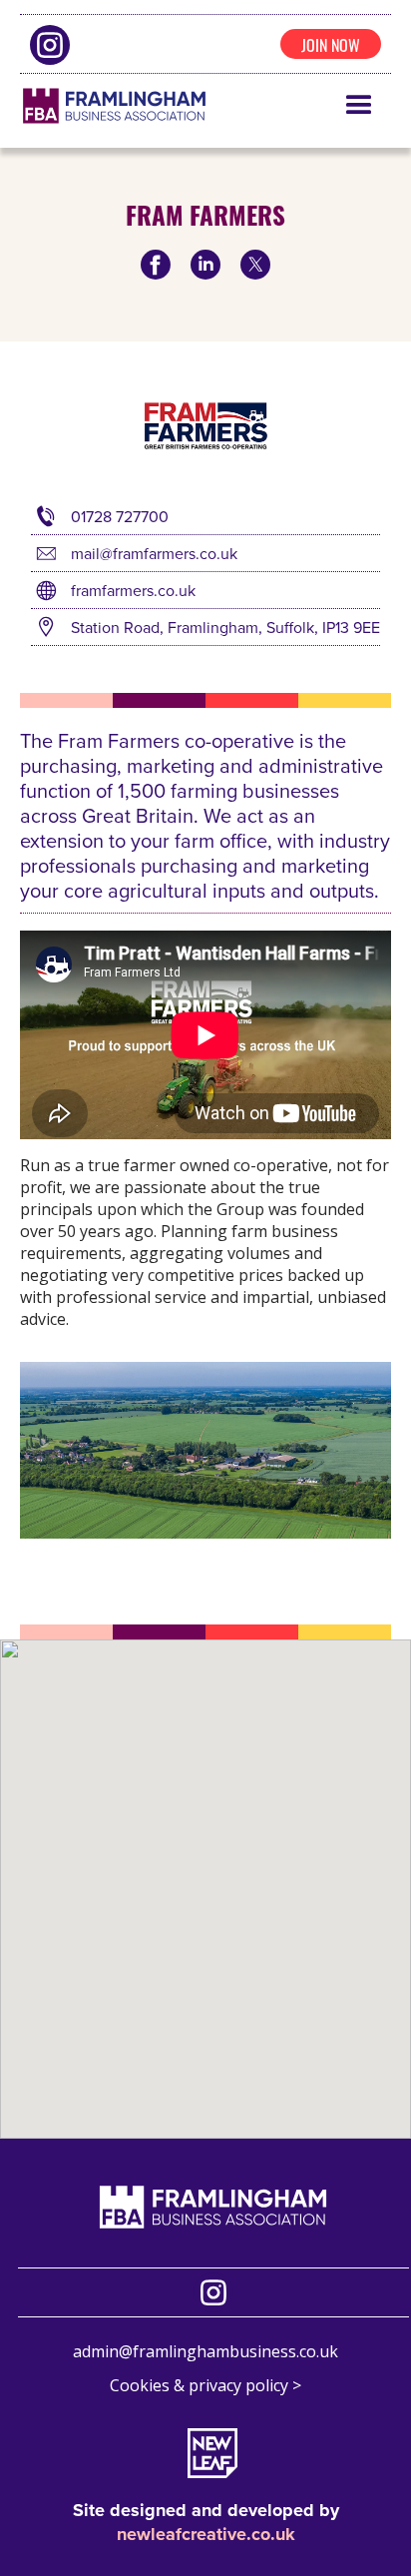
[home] (114, 106)
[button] (359, 106)
